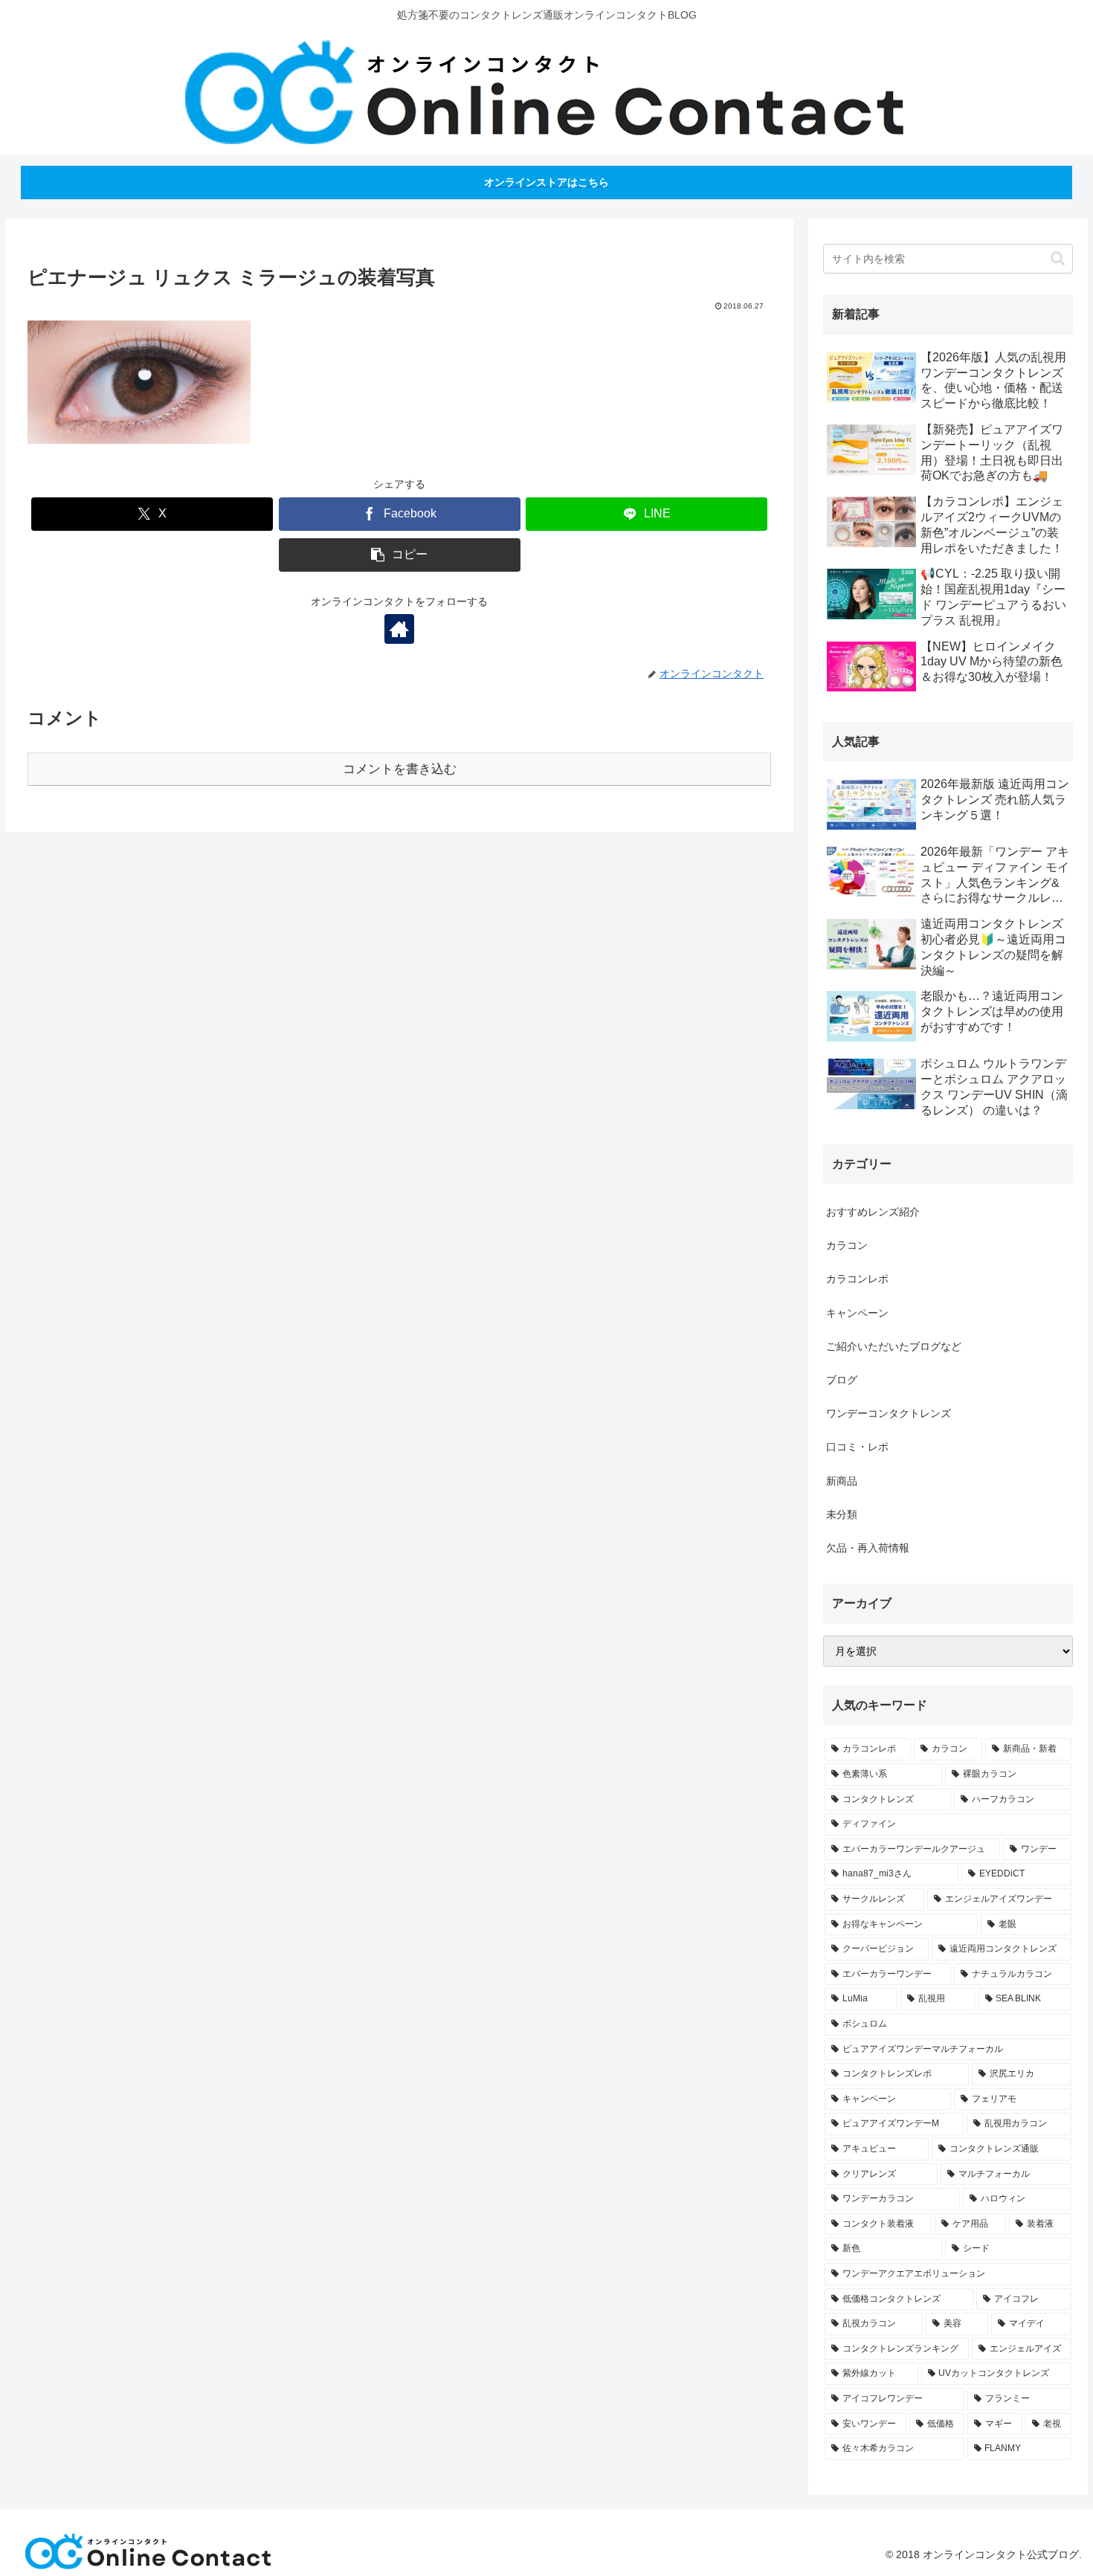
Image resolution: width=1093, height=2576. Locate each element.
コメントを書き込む (400, 769)
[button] (400, 555)
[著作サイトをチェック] (399, 629)
